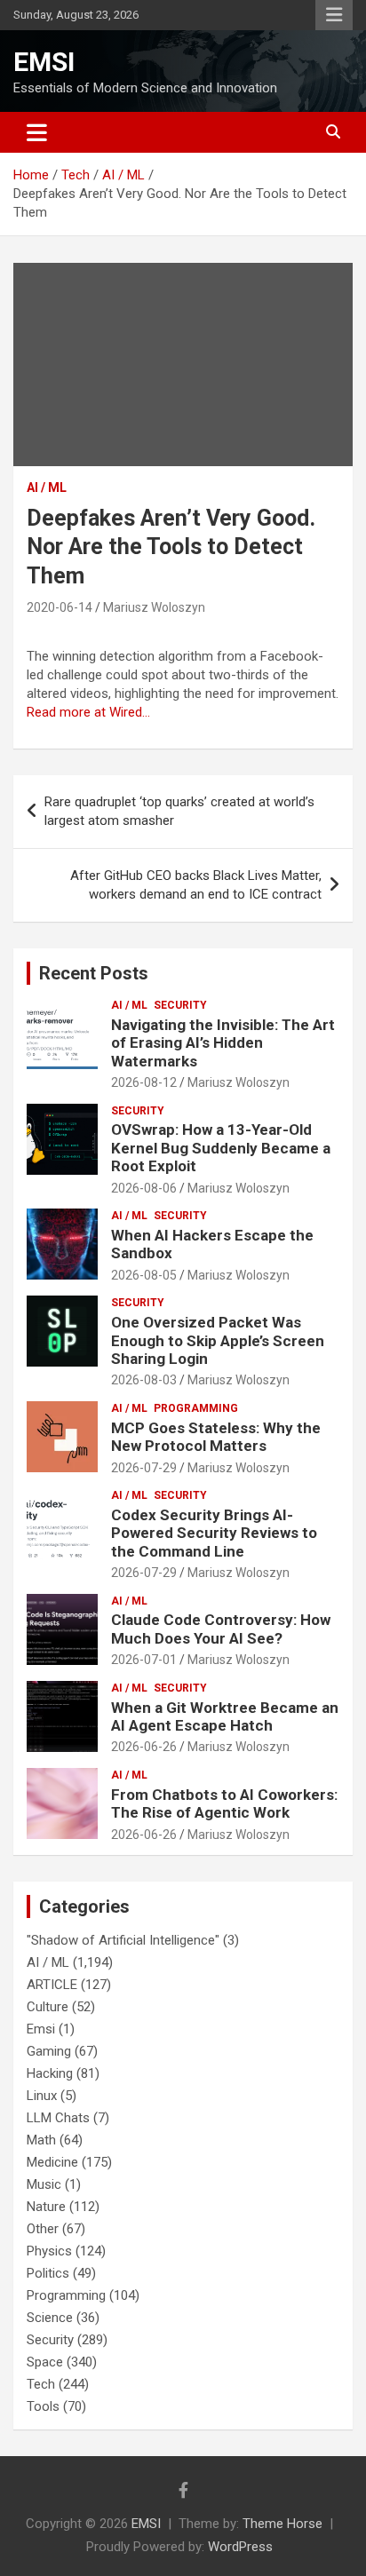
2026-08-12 (144, 1082)
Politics (48, 2273)
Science (50, 2318)
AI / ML (47, 487)
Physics (49, 2251)
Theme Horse (282, 2524)
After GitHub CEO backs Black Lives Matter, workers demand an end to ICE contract (196, 885)
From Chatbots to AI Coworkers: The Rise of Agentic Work (224, 1803)
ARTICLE (52, 1985)
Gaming (49, 2051)
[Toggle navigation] (37, 132)
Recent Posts (94, 973)
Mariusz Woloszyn (154, 607)
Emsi (41, 2029)
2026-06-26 (144, 1747)
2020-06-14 (60, 607)
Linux (42, 2096)
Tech (41, 2384)
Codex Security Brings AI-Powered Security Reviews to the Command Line (214, 1533)
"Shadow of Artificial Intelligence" (123, 1940)
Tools (43, 2406)
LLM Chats (58, 2118)
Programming (196, 1408)
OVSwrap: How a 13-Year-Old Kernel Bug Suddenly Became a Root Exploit (221, 1148)
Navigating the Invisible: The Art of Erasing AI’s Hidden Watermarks (223, 1043)
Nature (46, 2207)
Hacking (50, 2073)
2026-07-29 (144, 1468)
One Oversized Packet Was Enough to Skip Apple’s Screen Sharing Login (218, 1340)
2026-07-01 (144, 1660)
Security (180, 1005)
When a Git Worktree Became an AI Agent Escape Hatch (225, 1716)
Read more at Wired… (88, 712)
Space (45, 2362)
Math (41, 2140)
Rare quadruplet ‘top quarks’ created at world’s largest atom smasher (179, 811)
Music (44, 2184)
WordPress (240, 2547)
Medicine (52, 2162)
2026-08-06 (144, 1188)
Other (43, 2229)
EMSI (44, 62)
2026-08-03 (144, 1380)
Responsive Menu (334, 15)
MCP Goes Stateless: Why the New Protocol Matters (216, 1437)
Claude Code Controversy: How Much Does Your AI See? (221, 1629)
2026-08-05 (144, 1275)
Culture (48, 2007)
